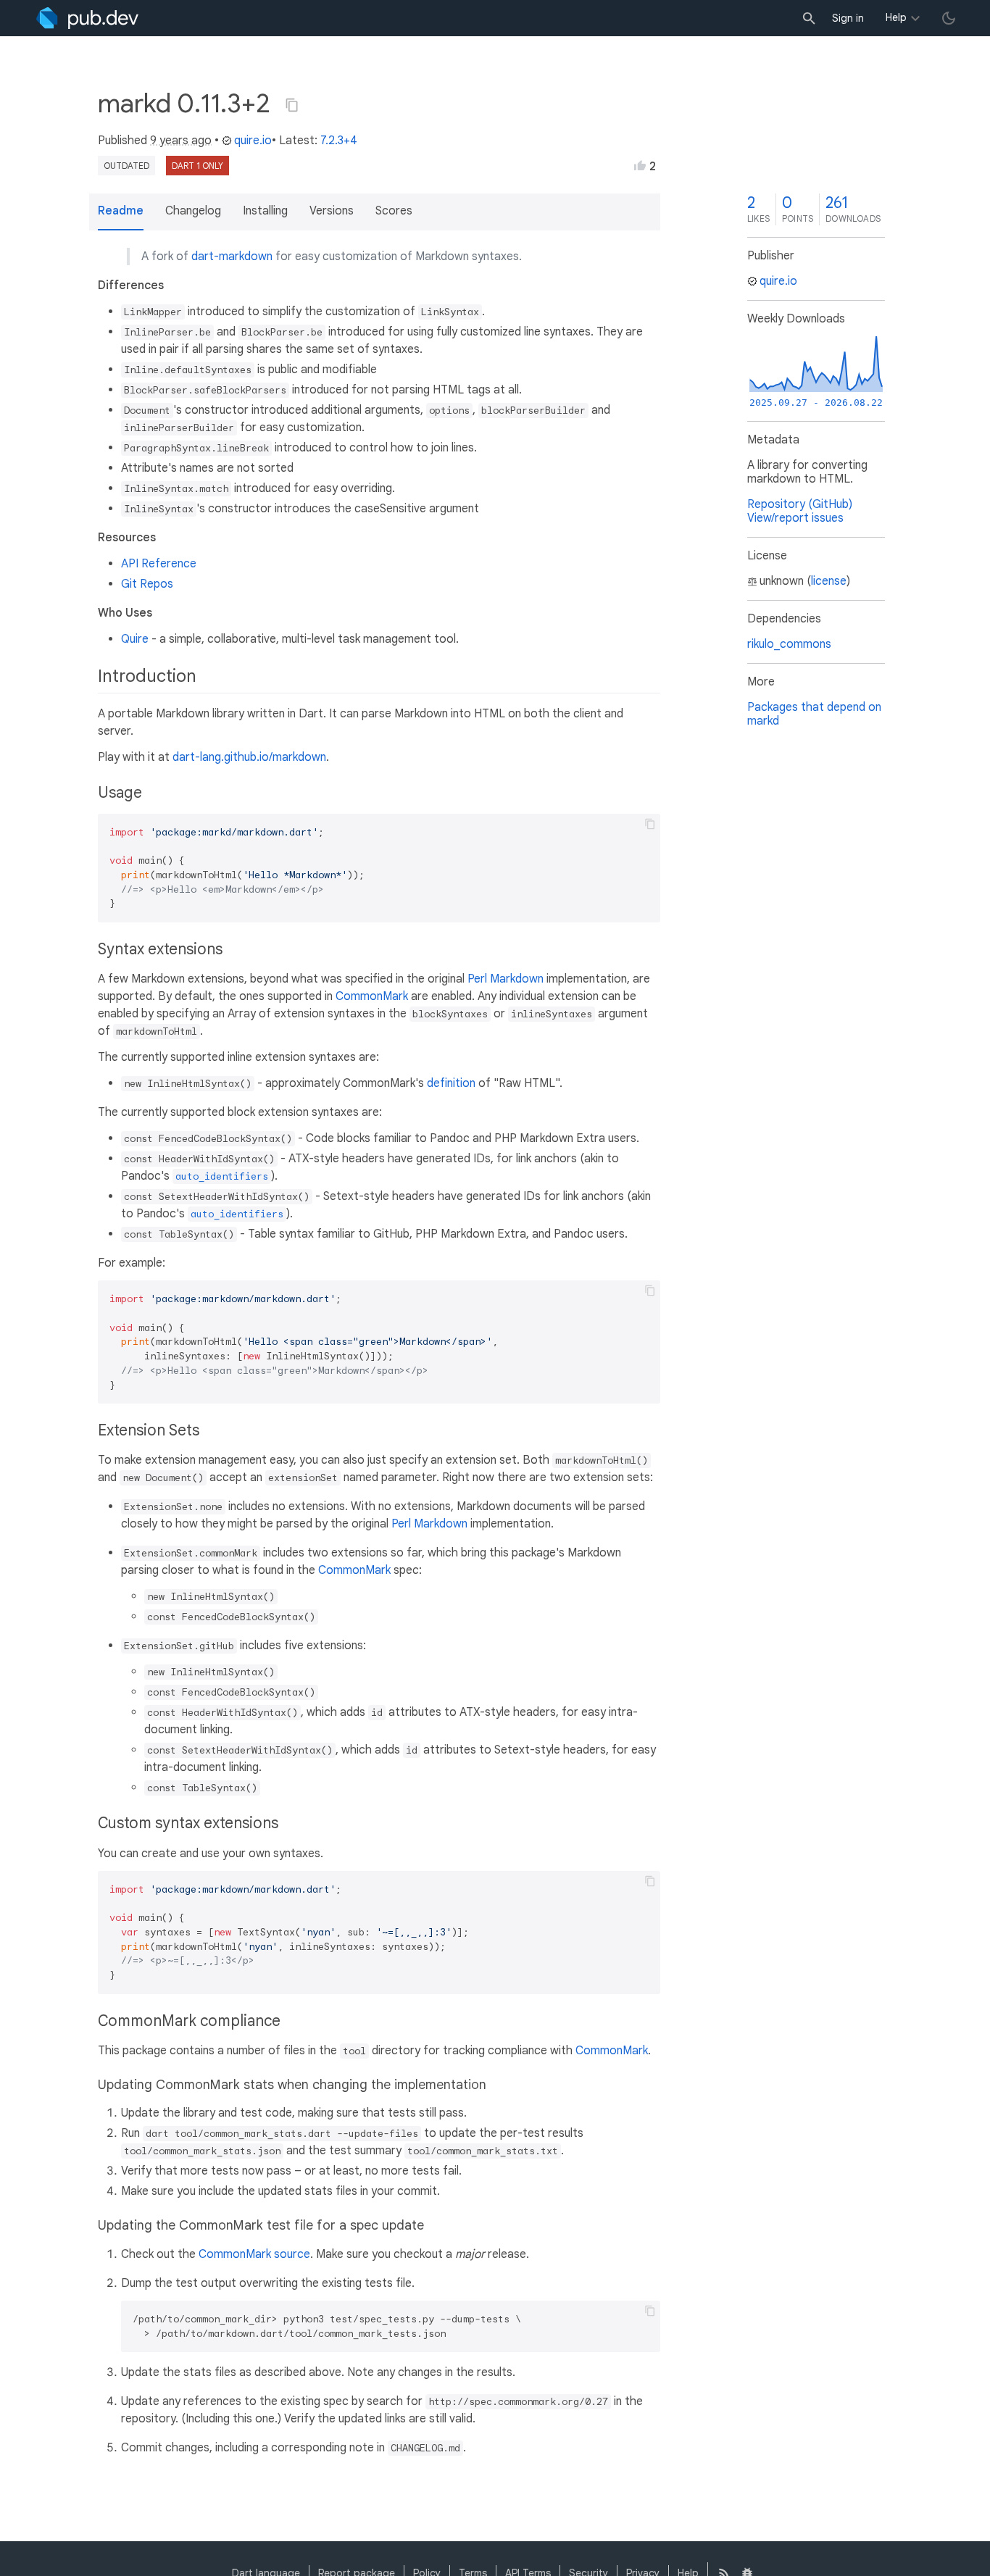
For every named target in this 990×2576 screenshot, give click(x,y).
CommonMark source (254, 2254)
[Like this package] (640, 165)
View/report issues (795, 518)
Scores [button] (394, 211)
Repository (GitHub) (800, 504)
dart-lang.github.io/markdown (249, 757)
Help (896, 17)
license (829, 581)
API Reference (159, 564)
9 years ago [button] (181, 141)
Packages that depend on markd (814, 714)
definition (451, 1083)
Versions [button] (332, 211)
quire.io (253, 141)
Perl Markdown (506, 979)
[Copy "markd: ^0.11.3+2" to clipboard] (292, 105)
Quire (135, 639)
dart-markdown (232, 257)
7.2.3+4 (339, 141)
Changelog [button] (193, 211)
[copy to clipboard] (650, 824)
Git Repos (147, 584)
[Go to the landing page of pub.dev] (87, 18)
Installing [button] (265, 211)
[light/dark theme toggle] (949, 18)
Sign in (848, 18)
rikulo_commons (789, 644)
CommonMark (372, 996)
